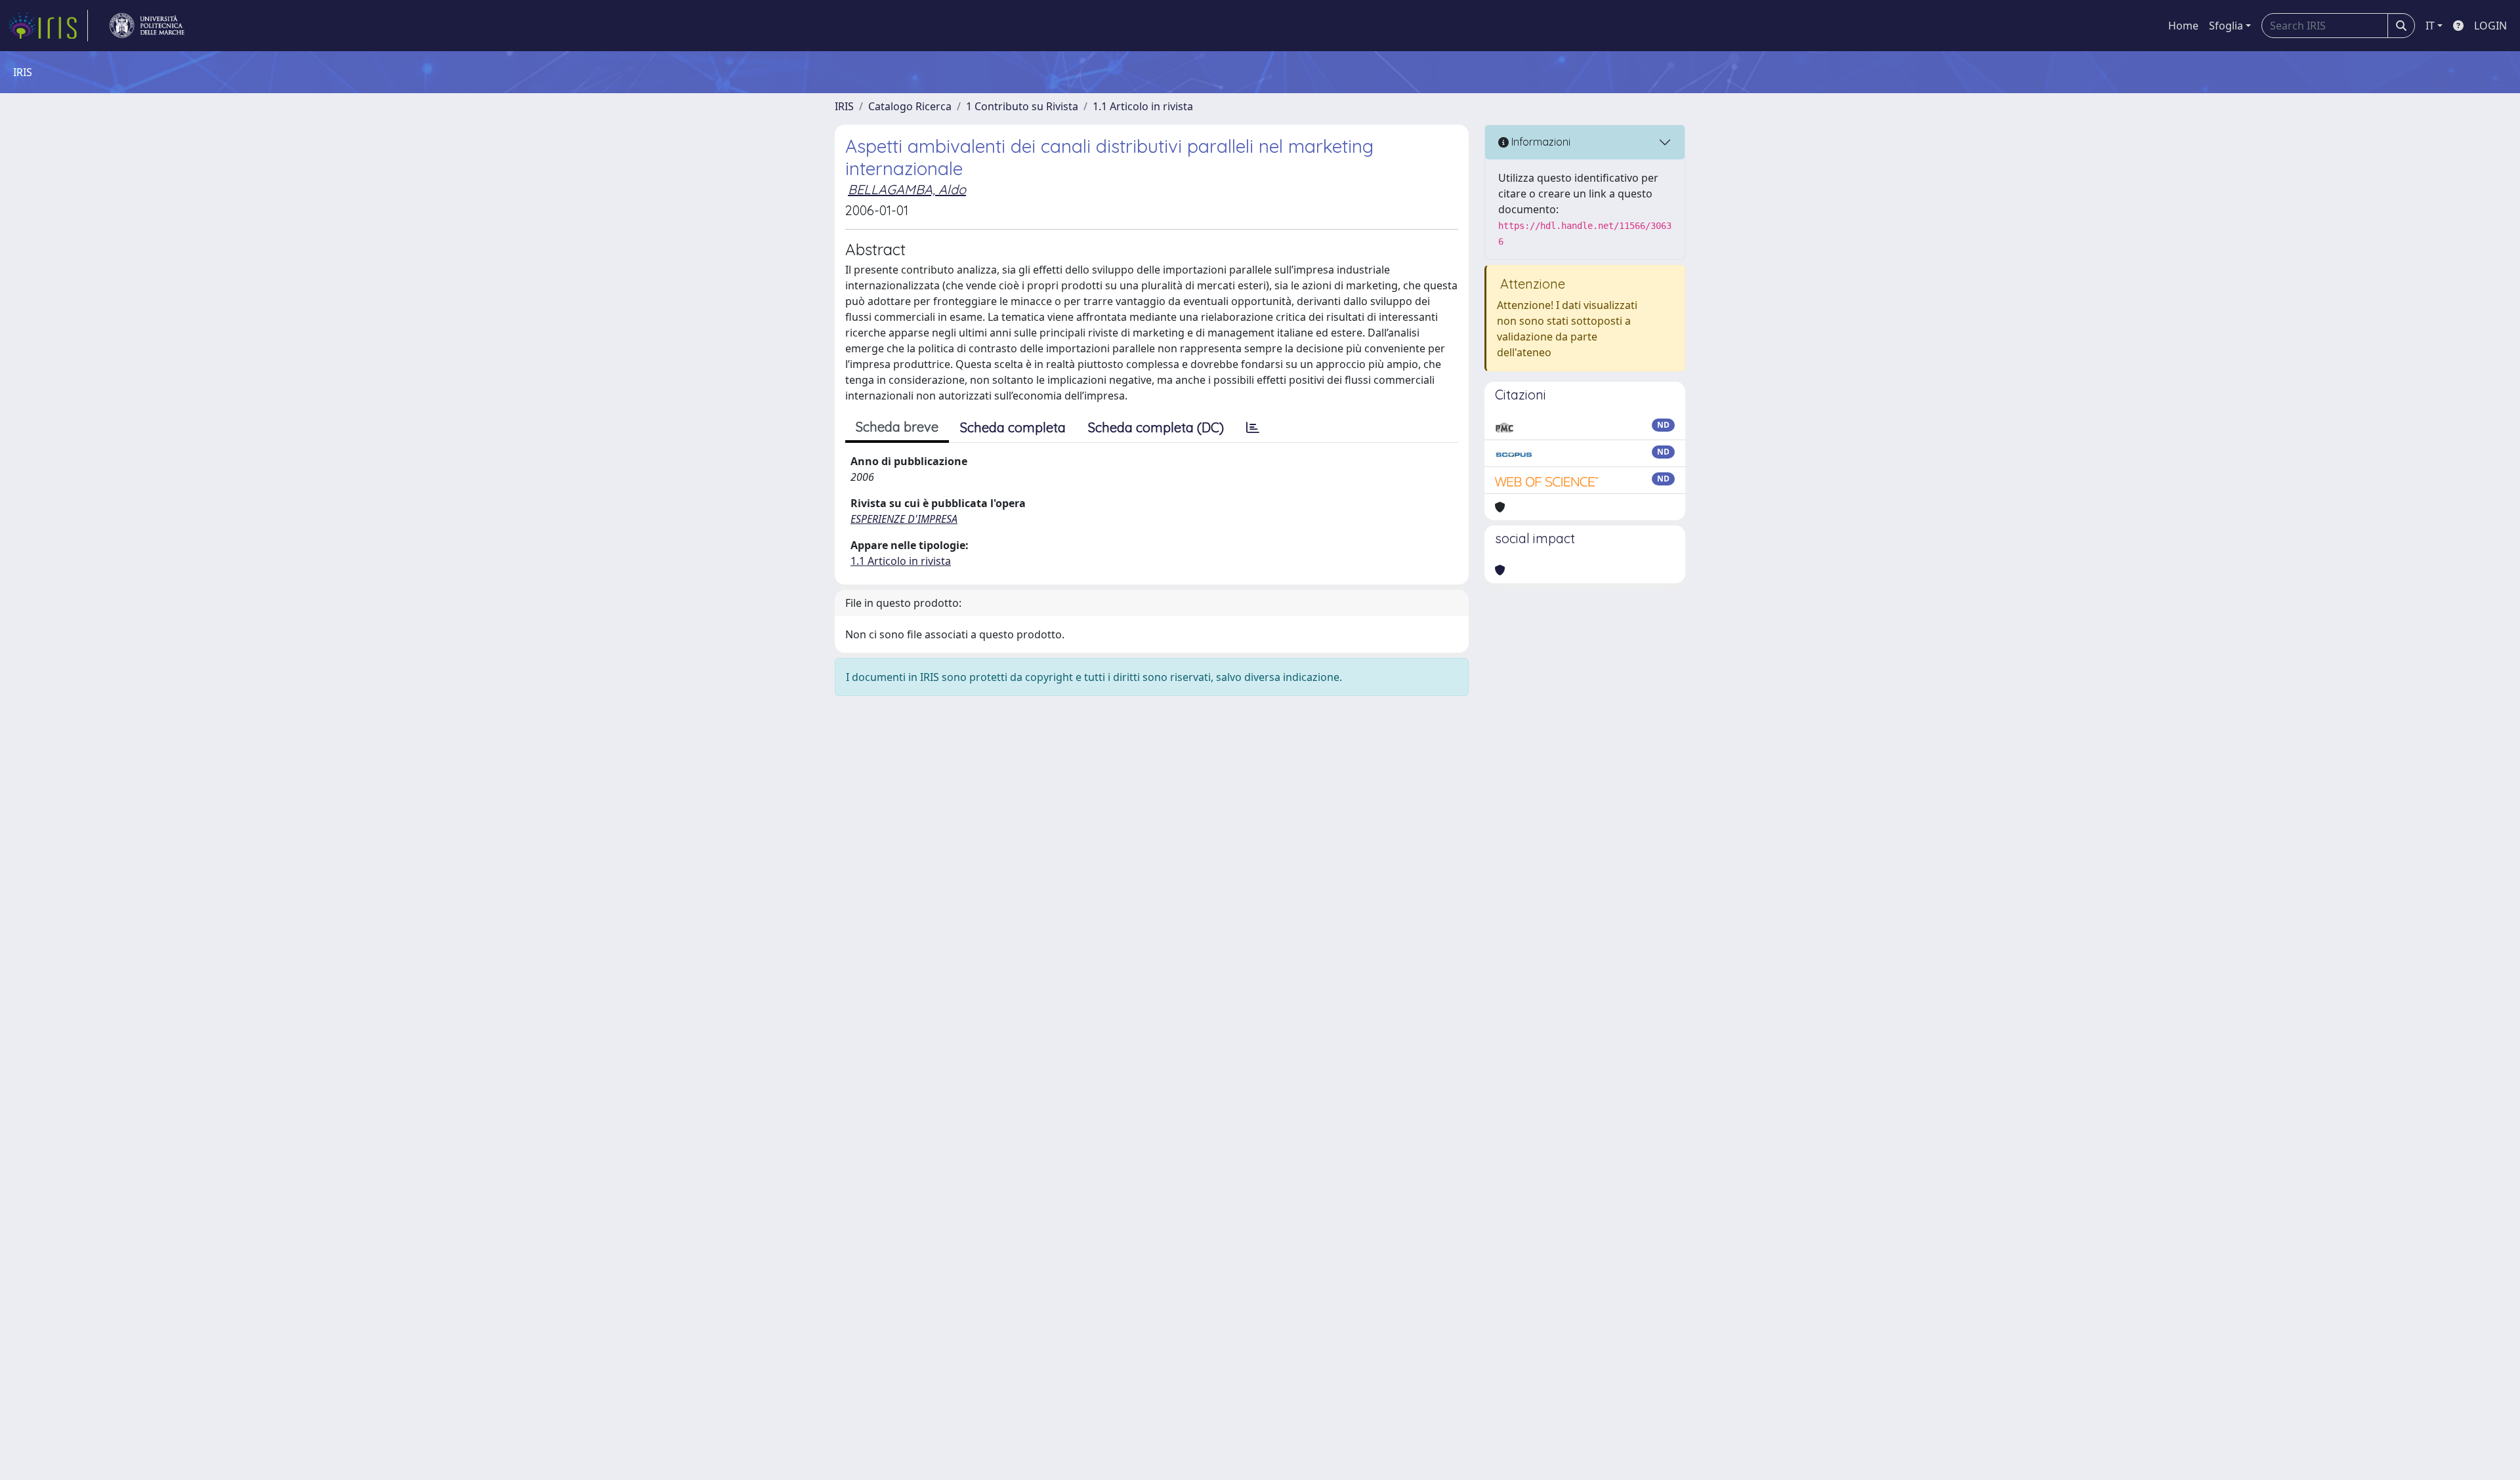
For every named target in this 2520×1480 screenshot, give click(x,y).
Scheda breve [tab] (897, 427)
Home (2183, 26)
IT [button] (2430, 26)
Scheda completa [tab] (1013, 427)
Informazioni (1540, 142)
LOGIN (2490, 26)
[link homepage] (48, 26)
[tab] (1253, 428)
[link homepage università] (147, 26)
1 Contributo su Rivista (1022, 106)
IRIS (844, 106)
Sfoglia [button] (2226, 26)
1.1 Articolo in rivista (1143, 106)
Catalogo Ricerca (910, 106)
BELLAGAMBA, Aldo (907, 189)
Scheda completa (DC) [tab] (1156, 427)
